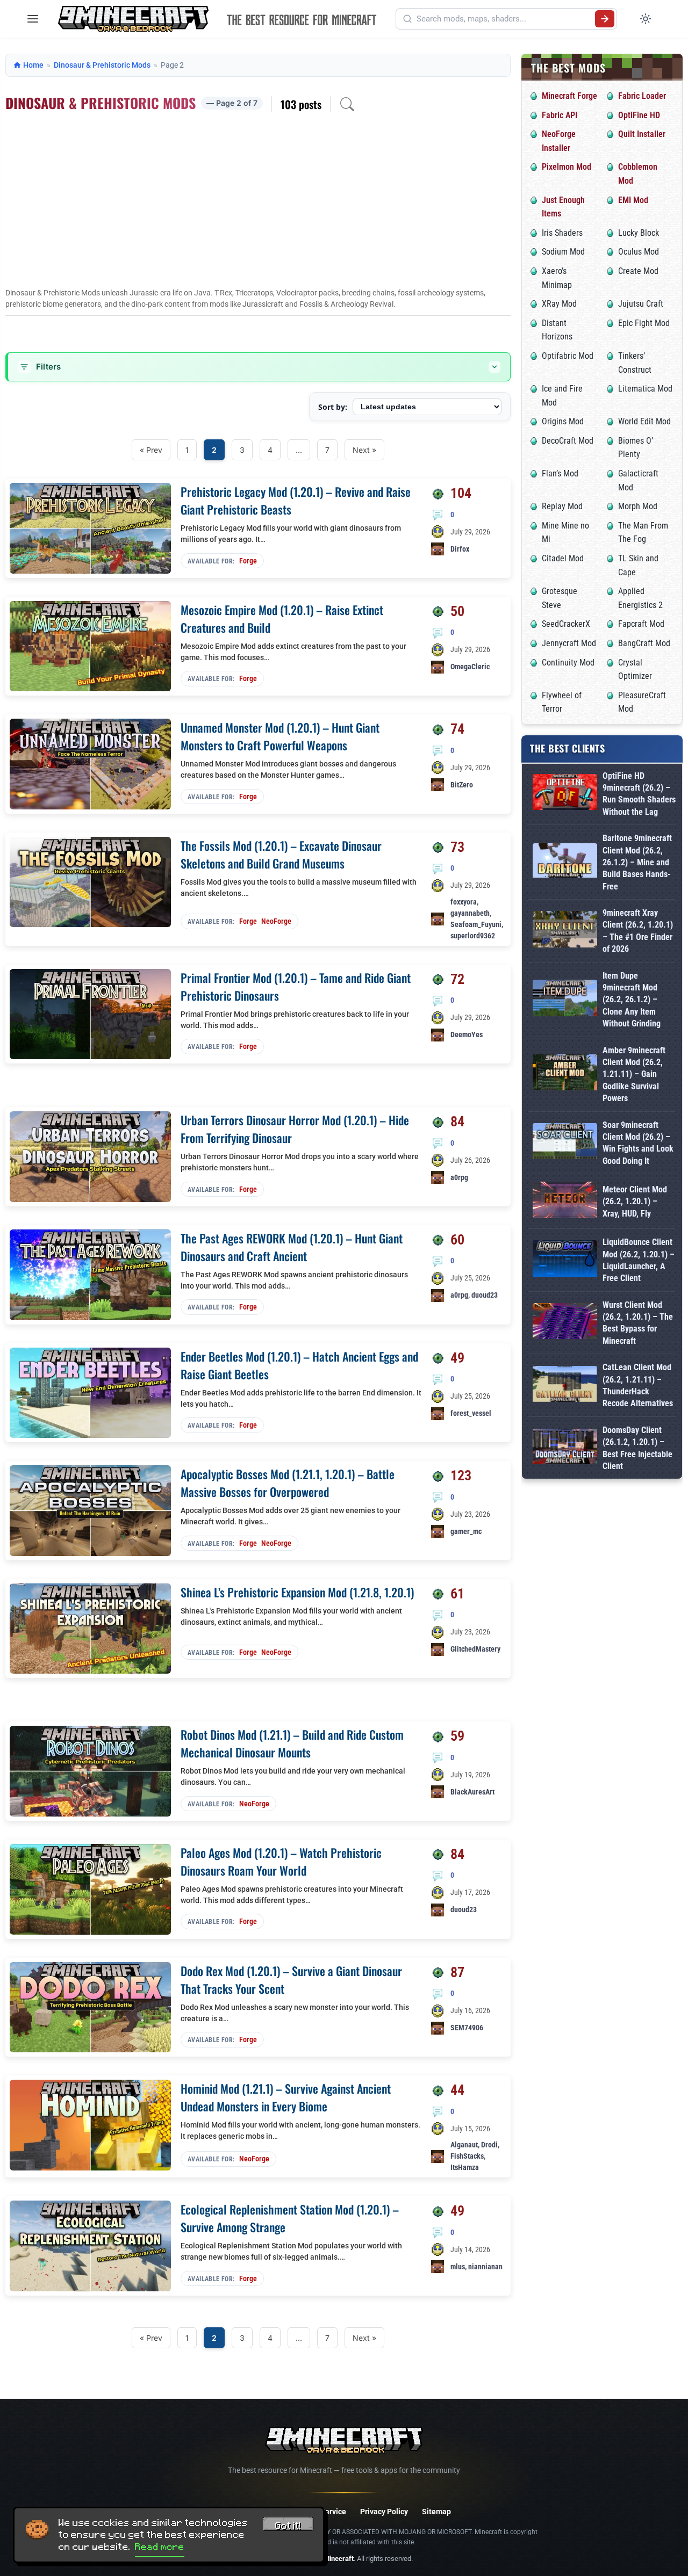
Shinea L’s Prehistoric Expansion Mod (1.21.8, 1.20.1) (297, 1592)
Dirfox (460, 549)
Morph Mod (638, 506)
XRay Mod (559, 304)
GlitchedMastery (475, 1649)
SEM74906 (467, 2028)
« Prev (151, 450)
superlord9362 (473, 936)
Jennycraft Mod (569, 643)
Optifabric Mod (568, 356)
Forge (248, 561)
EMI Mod (633, 200)
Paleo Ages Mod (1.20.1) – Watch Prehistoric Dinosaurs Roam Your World (281, 1861)
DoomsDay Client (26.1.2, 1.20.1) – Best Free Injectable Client (637, 1448)
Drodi (489, 2145)
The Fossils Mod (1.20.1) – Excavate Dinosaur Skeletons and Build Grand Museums (281, 854)
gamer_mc (466, 1531)
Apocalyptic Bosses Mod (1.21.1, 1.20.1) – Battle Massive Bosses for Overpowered (288, 1483)
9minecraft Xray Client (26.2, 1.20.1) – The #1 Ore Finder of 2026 (638, 931)
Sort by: (333, 407)
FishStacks (467, 2156)
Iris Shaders (562, 233)
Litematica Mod (645, 389)
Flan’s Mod (560, 473)
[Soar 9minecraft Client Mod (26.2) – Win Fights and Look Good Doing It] (565, 1143)
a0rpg (459, 1177)
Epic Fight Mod (644, 323)
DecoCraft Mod (568, 441)
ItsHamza (465, 2167)
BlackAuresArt (472, 1792)
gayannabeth (470, 913)
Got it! (288, 2526)
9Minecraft (337, 2559)
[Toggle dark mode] (646, 19)
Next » (364, 450)
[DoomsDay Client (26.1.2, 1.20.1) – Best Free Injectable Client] (565, 1449)
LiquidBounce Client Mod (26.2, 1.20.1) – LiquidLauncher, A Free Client (639, 1260)
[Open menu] (33, 19)
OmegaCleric (470, 667)
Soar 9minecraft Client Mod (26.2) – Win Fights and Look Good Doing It (638, 1143)
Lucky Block (639, 233)
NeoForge (276, 921)
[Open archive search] (347, 104)
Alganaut (464, 2145)
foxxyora (464, 902)
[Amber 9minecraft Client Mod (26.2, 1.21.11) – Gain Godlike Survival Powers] (565, 1074)
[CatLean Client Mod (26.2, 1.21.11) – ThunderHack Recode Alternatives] (565, 1386)
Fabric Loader (642, 96)
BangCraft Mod (644, 643)
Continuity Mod (568, 663)
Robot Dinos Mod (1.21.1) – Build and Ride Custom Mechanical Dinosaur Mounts (292, 1743)
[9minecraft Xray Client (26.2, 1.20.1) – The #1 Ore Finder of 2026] (565, 931)
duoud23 (485, 1295)
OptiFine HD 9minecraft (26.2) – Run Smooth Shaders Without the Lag (639, 794)
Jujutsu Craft (641, 304)
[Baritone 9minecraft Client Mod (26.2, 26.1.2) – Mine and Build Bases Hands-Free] (565, 862)
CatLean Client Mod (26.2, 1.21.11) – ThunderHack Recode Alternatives (638, 1385)
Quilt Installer (642, 134)
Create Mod (638, 271)
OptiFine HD (639, 115)
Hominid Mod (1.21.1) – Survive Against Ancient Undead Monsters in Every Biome (286, 2097)
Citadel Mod (563, 558)
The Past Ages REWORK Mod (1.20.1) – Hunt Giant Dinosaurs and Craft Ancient (292, 1247)
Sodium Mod (563, 252)
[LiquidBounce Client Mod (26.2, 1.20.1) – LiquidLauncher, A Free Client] (565, 1260)
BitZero (462, 785)
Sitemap (436, 2512)
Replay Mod (562, 506)
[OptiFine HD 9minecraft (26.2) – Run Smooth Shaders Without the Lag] (565, 794)
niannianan (485, 2267)
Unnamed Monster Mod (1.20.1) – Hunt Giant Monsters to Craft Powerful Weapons (280, 736)
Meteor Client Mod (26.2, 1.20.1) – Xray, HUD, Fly (635, 1202)
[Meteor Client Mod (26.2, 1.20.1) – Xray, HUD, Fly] (565, 1202)
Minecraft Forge (569, 96)
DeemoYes (467, 1034)
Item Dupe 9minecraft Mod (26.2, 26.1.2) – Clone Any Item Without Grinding (632, 1000)
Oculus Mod (639, 252)
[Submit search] (605, 19)
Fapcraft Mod (641, 624)
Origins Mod (563, 421)
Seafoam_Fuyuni (476, 924)
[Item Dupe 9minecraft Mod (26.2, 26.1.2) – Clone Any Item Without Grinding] (565, 1000)
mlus (458, 2267)
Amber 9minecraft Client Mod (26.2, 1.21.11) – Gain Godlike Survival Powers (634, 1074)
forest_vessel (471, 1413)
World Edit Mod (644, 421)
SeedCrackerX (566, 624)
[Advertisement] (258, 207)
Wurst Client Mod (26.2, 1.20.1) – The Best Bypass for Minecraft (638, 1323)
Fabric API (560, 115)
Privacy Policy (384, 2512)
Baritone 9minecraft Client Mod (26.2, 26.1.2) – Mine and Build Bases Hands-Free (637, 862)
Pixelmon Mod (567, 167)
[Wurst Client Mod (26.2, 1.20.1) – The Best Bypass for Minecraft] (565, 1323)
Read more (160, 2547)
